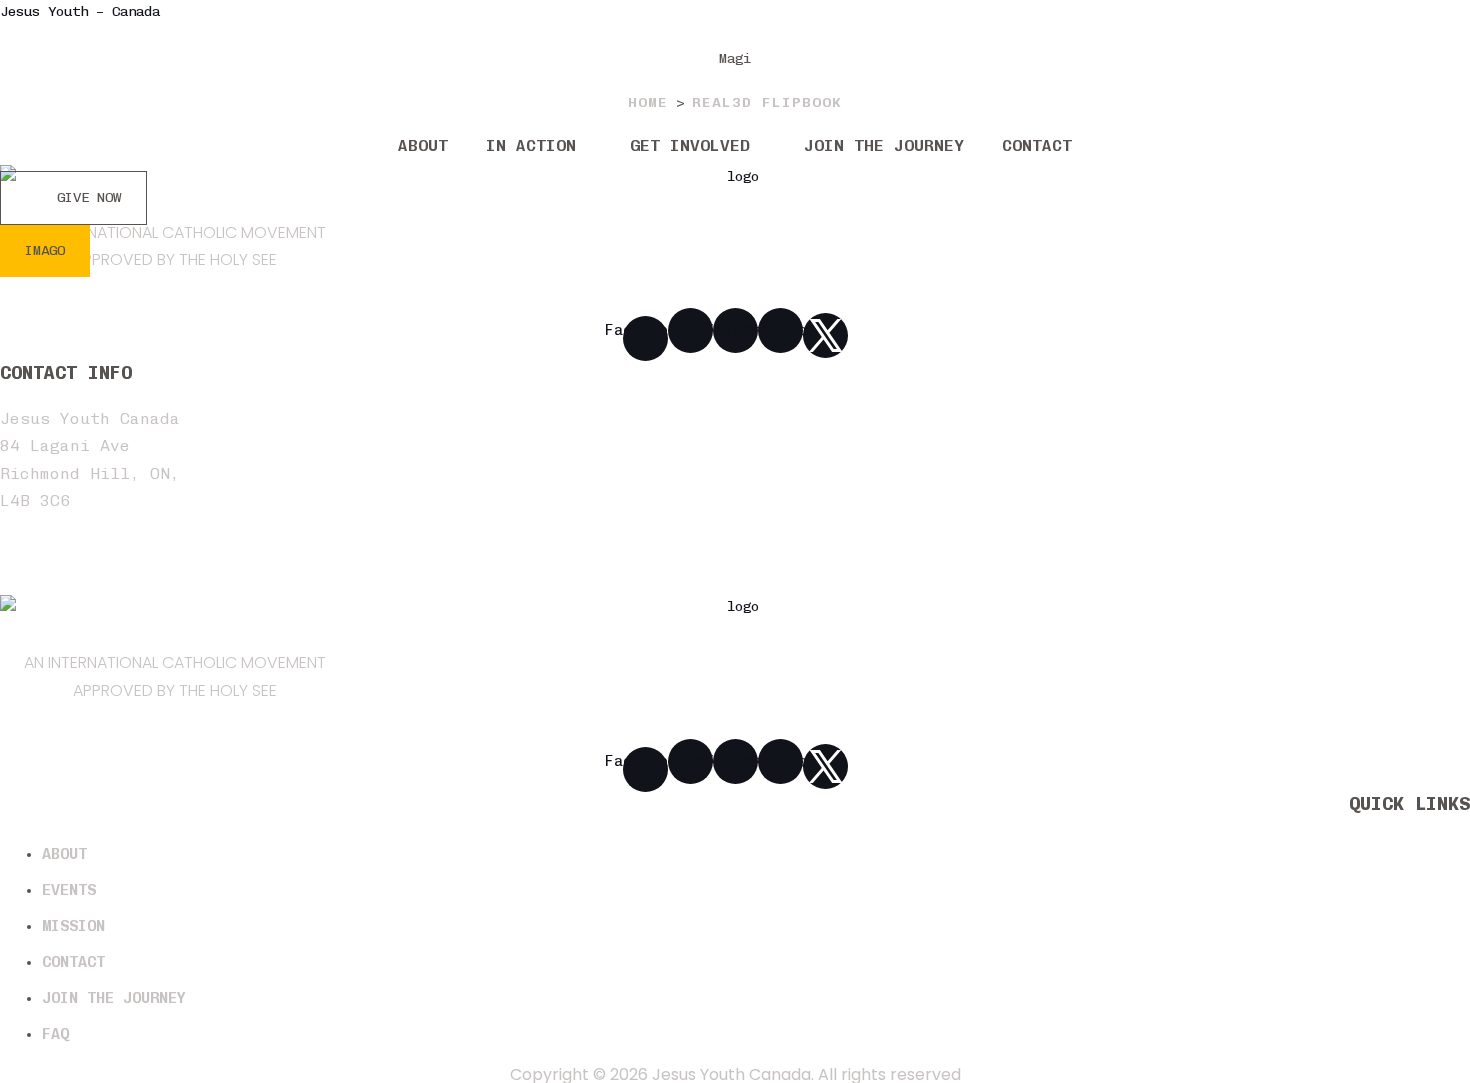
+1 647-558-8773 (75, 581)
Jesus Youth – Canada (80, 11)
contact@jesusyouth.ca (105, 554)
